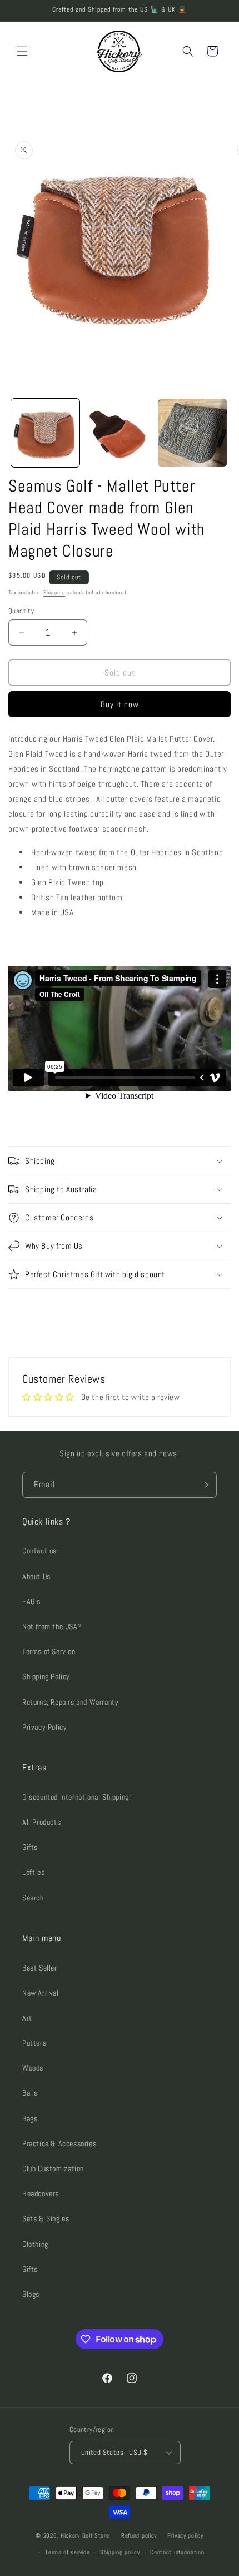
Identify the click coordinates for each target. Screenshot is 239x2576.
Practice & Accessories (59, 2143)
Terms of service (67, 2552)
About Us (36, 1576)
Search (33, 1898)
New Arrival (41, 1993)
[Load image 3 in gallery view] (193, 433)
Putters (34, 2043)
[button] (22, 51)
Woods (33, 2068)
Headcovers (41, 2193)
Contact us (39, 1551)
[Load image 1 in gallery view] (45, 433)
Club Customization (53, 2168)
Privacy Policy (44, 1727)
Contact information (177, 2552)
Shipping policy (120, 2552)
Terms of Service (49, 1651)
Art (27, 2018)
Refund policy (139, 2535)
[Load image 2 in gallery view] (119, 433)
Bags (30, 2118)
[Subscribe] (204, 1485)
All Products (41, 1822)
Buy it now (120, 704)
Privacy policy (185, 2535)
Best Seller (40, 1968)
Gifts (30, 1847)
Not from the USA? (52, 1626)
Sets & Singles (46, 2218)
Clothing (35, 2244)
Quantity (21, 611)
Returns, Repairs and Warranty (70, 1702)
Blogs (31, 2294)
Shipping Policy (46, 1676)
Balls (30, 2093)
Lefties (33, 1872)
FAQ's (31, 1601)
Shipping (54, 592)
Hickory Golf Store (85, 2535)
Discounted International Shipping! (76, 1797)
